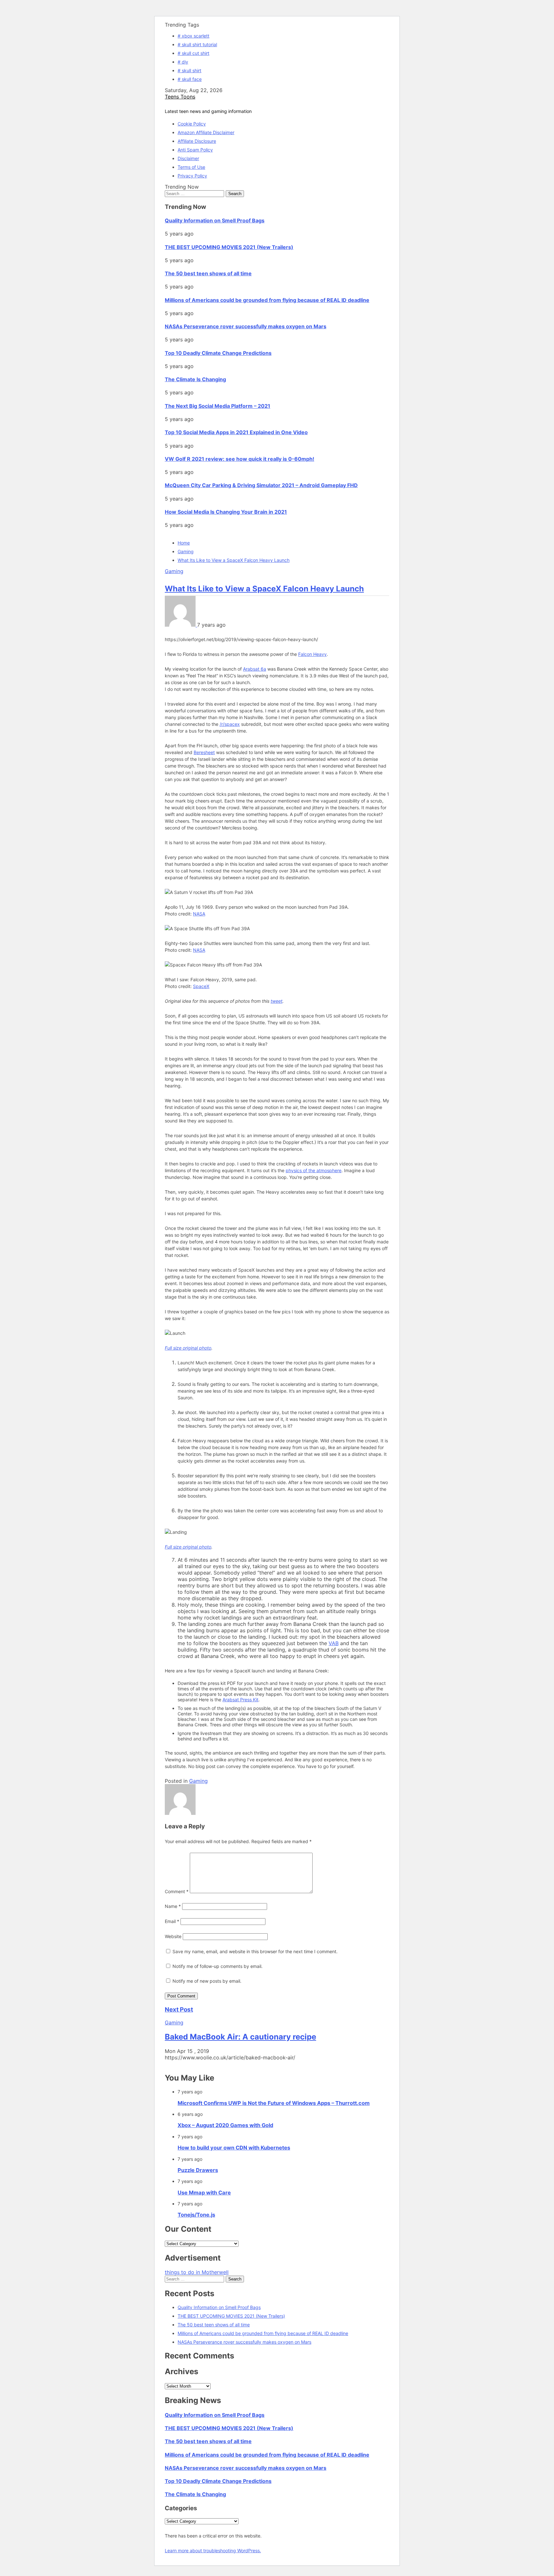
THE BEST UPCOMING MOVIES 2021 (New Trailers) (229, 247)
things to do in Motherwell (197, 2272)
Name (173, 1906)
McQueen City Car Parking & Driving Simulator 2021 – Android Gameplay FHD (261, 485)
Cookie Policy (192, 124)
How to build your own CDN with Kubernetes (234, 2148)
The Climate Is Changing (195, 379)
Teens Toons (180, 97)
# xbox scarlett (193, 36)
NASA (199, 914)
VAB (334, 1643)
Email (172, 1921)
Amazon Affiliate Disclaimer (206, 132)
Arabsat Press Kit (240, 1700)
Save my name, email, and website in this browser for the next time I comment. (255, 1951)
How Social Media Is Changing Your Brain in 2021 (226, 512)
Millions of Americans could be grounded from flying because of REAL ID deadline (267, 300)
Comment (177, 1891)
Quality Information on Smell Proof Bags (215, 220)
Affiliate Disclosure (197, 141)
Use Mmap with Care (204, 2193)
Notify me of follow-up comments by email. (218, 1966)
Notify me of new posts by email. (207, 1981)
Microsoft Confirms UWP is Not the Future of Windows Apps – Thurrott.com (274, 2103)
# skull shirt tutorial (197, 44)
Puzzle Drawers (198, 2170)
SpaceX (201, 986)
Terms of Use (191, 167)
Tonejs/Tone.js (196, 2215)
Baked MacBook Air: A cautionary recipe (240, 2037)
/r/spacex (230, 724)
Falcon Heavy (312, 654)
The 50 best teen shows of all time (208, 273)
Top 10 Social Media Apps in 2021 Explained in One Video (236, 432)
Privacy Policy (192, 176)
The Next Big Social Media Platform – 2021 (218, 406)
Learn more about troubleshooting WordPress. (213, 2550)
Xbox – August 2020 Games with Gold (225, 2125)
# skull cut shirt (193, 53)
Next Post (179, 2009)
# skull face (190, 79)
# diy (183, 62)
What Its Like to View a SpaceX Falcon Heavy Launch (264, 589)
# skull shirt (189, 70)
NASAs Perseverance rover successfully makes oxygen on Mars (246, 326)
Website (173, 1936)
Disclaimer (188, 158)
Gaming (174, 571)
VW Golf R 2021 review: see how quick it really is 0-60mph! (239, 459)
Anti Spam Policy (195, 150)
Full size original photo (188, 1348)
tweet (277, 1001)
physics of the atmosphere (314, 1170)
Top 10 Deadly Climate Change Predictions (218, 353)
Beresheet (204, 752)
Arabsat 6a (255, 669)
